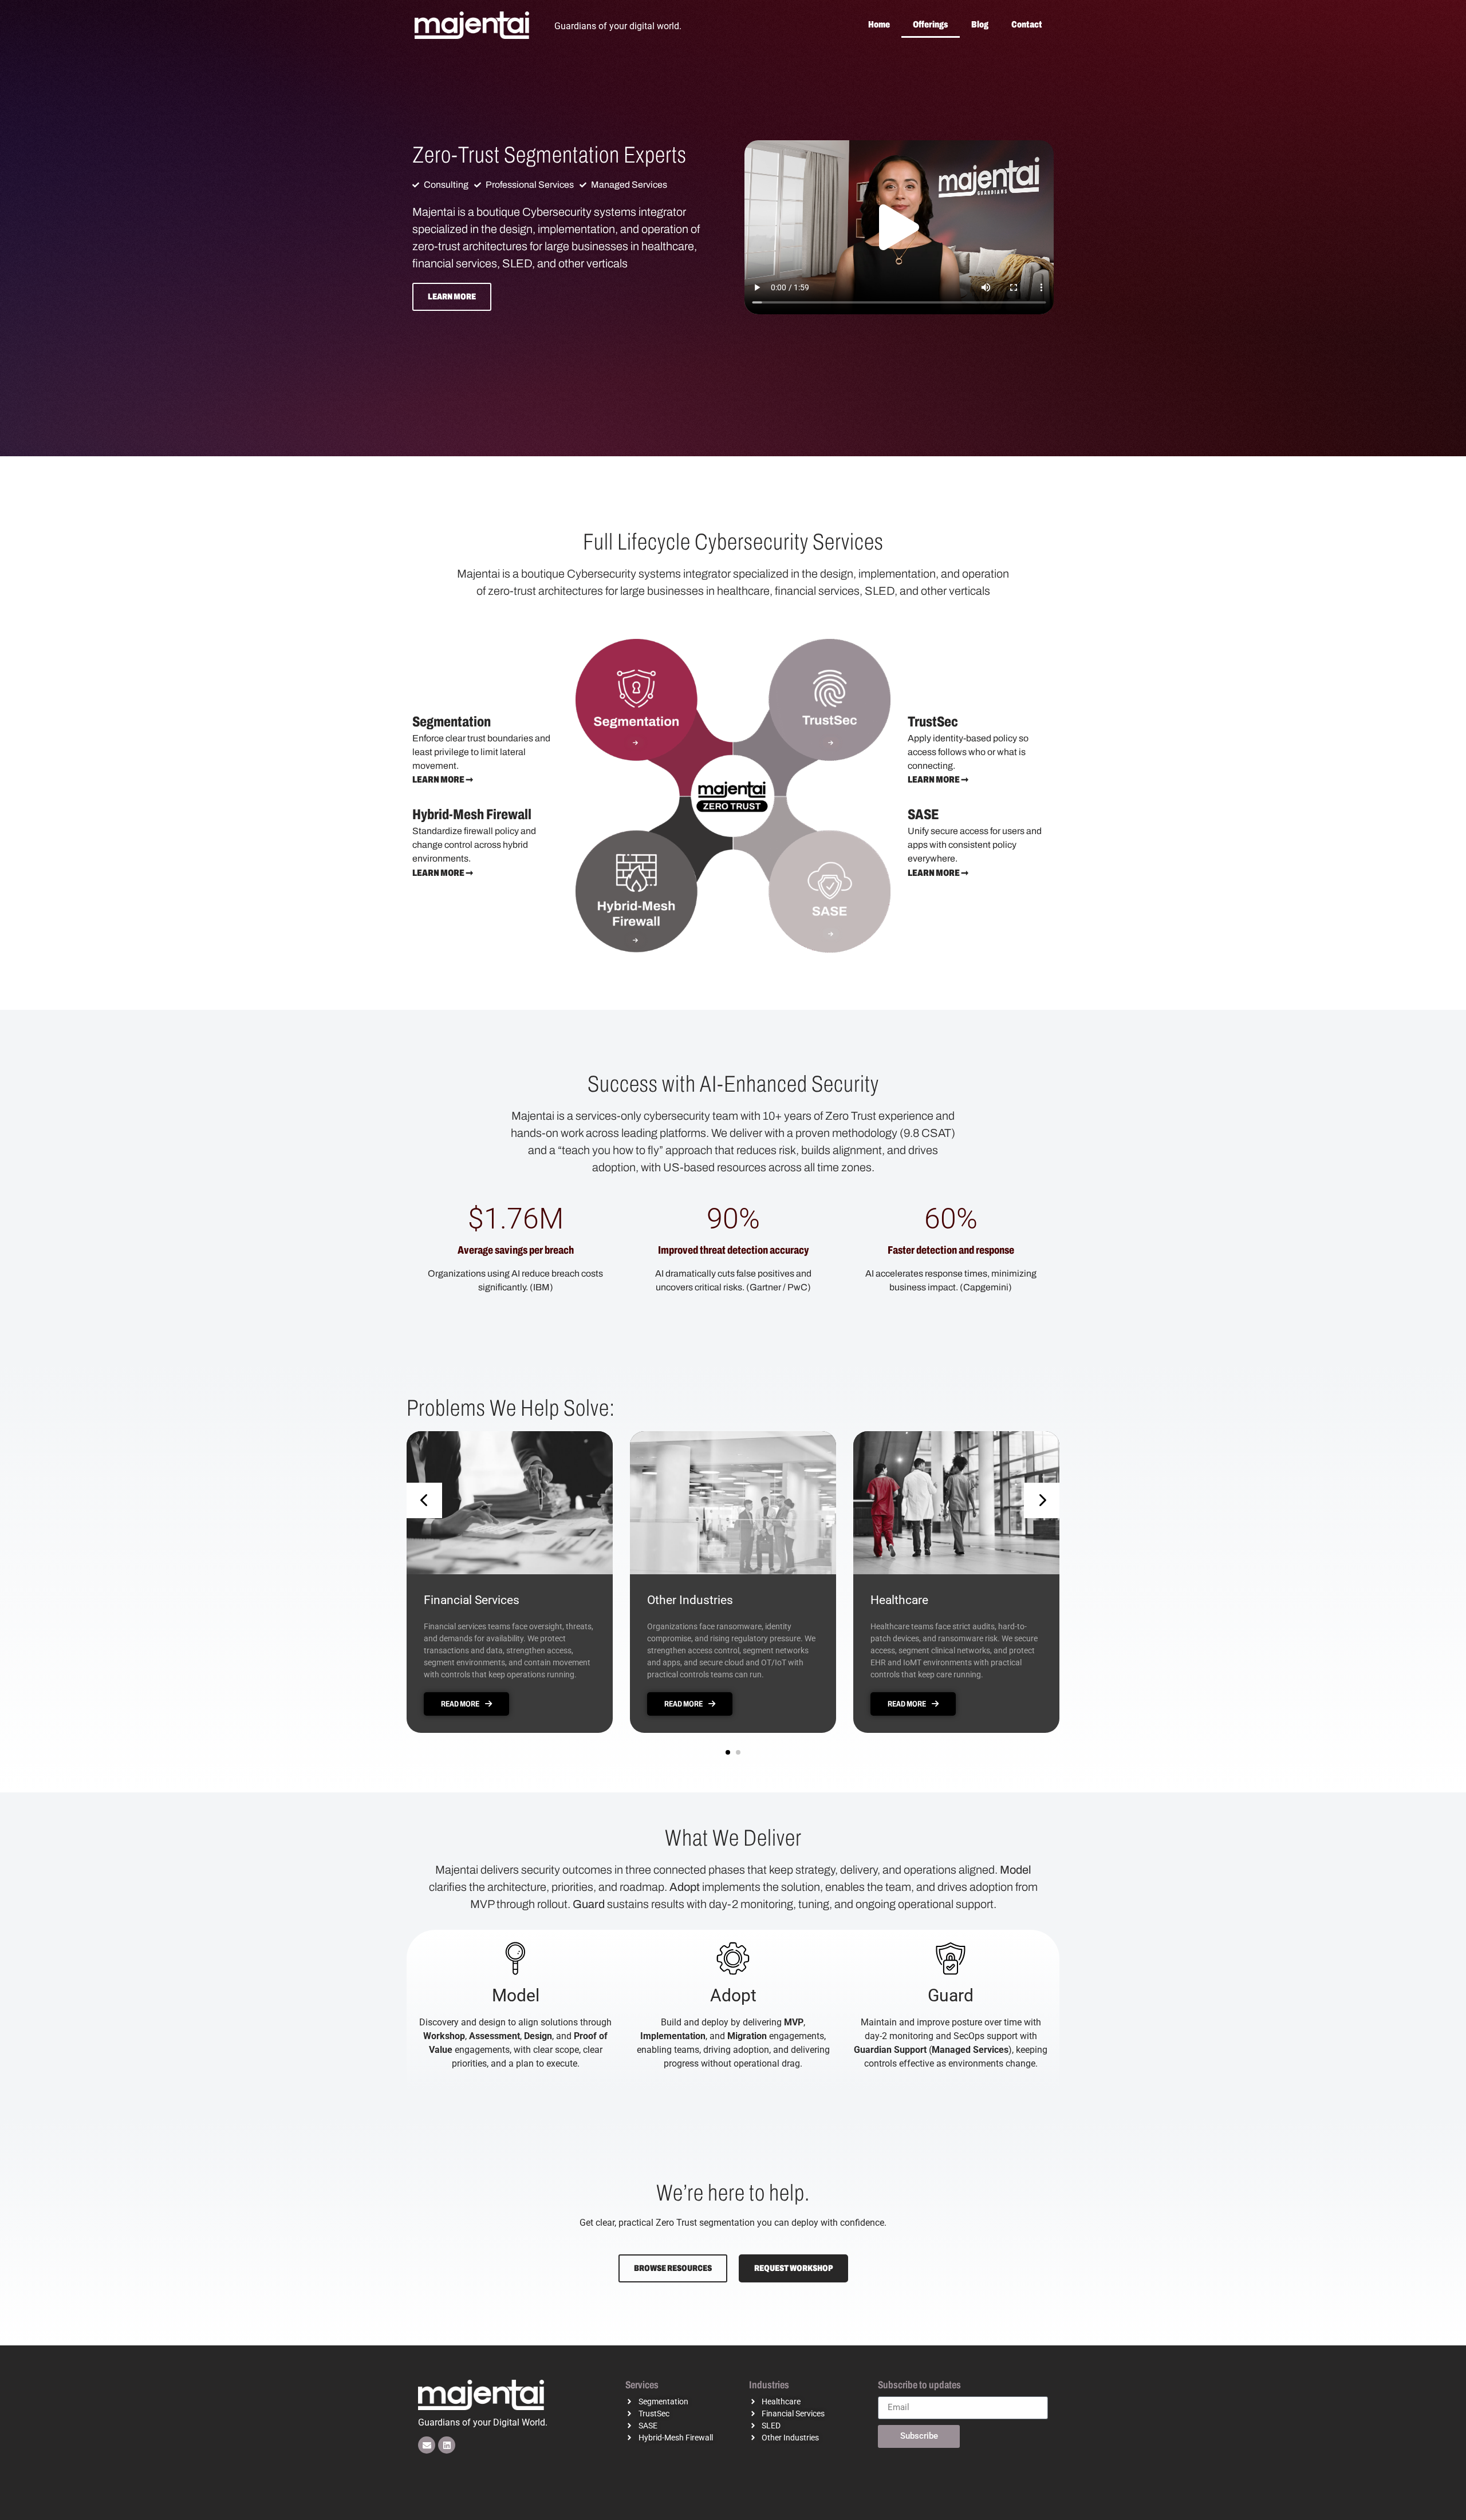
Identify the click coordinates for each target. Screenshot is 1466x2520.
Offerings (931, 24)
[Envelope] (427, 2445)
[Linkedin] (447, 2445)
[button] (899, 227)
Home (879, 24)
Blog (980, 24)
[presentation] (424, 1500)
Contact (1027, 24)
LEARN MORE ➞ (443, 779)
